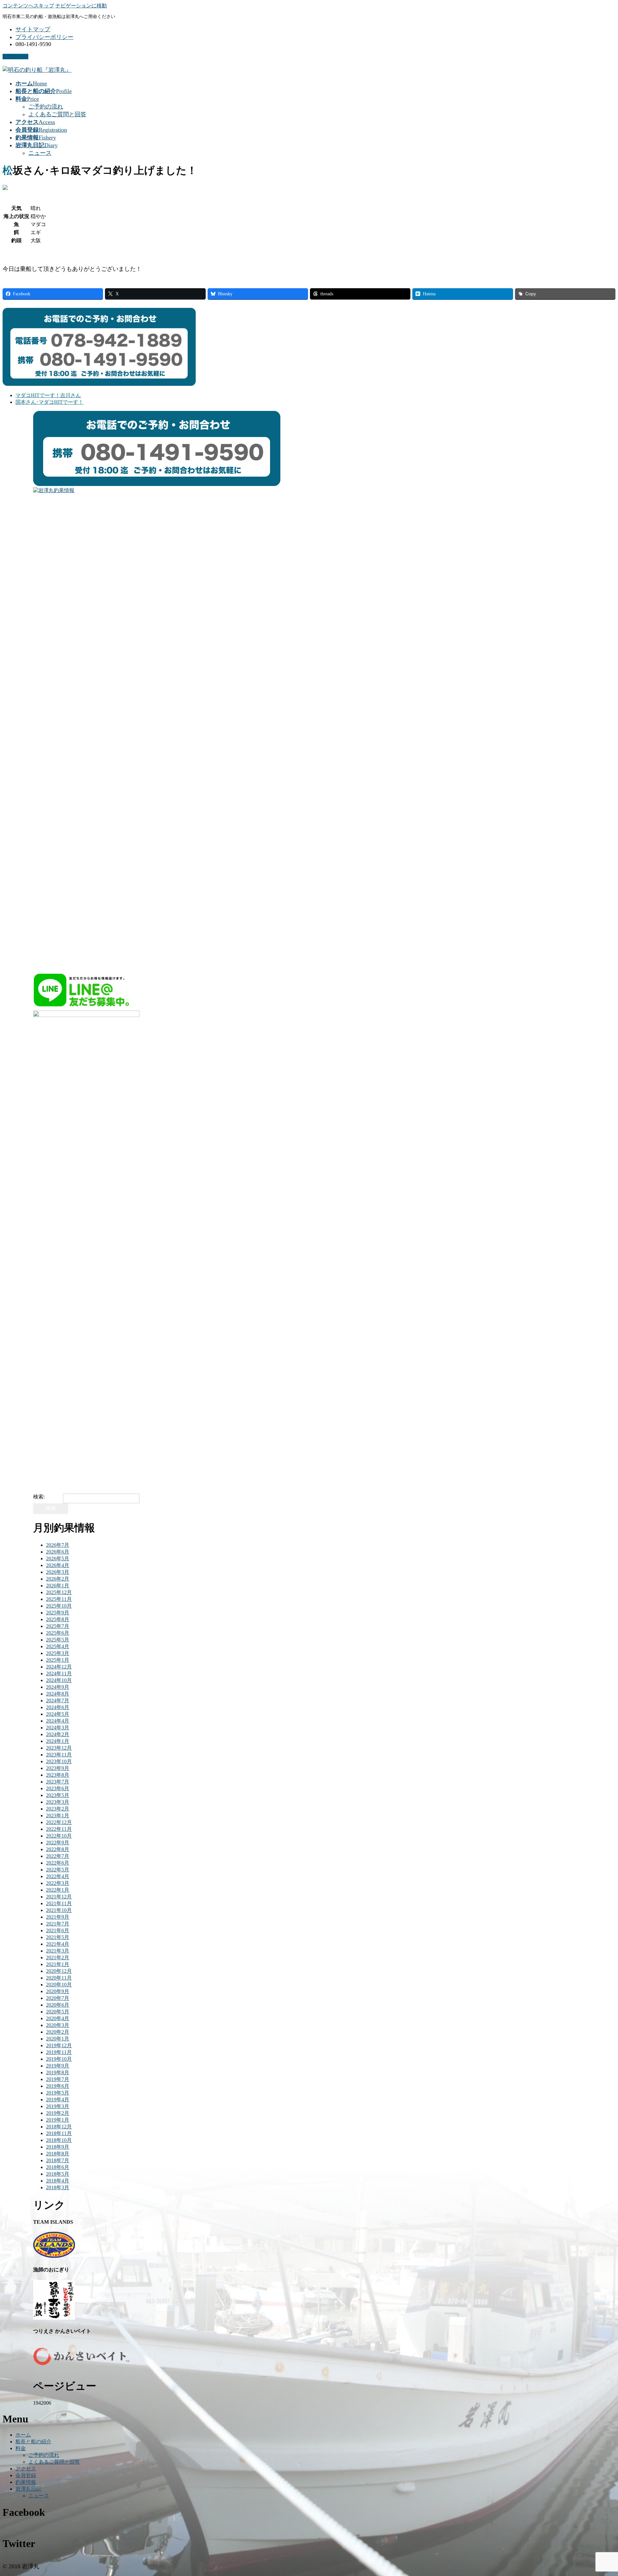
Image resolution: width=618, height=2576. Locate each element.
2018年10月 (59, 2140)
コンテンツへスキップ (28, 6)
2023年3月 (58, 1802)
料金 (21, 2448)
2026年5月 (58, 1559)
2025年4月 (58, 1646)
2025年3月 (58, 1653)
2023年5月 (58, 1795)
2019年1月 (58, 2120)
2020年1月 (58, 2039)
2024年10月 (59, 1680)
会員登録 (26, 2475)
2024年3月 (58, 1728)
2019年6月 (58, 2086)
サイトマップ (33, 29)
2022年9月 (58, 1843)
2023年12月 (59, 1748)
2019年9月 (58, 2066)
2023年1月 (58, 1816)
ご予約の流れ (46, 107)
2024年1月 (58, 1741)
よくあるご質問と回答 (57, 114)
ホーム (23, 2435)
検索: (39, 1497)
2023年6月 (58, 1788)
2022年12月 (59, 1822)
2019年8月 (58, 2072)
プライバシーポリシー (44, 37)
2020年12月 (59, 1971)
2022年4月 (58, 1876)
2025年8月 (58, 1619)
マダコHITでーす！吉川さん (48, 395)
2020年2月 (58, 2032)
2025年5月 (58, 1640)
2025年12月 (59, 1592)
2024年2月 (58, 1734)
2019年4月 (58, 2100)
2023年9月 (58, 1768)
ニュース (40, 153)
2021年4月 (58, 1944)
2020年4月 (58, 2018)
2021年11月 (59, 1903)
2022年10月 (59, 1836)
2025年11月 (59, 1599)
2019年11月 (59, 2052)
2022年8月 (58, 1849)
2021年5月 (58, 1937)
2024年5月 (58, 1714)
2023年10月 (59, 1761)
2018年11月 (59, 2133)
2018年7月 (58, 2160)
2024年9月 (58, 1687)
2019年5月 (58, 2093)
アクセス (26, 2469)
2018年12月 (59, 2127)
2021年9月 (58, 1917)
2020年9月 (58, 1991)
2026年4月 (58, 1565)
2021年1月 (58, 1964)
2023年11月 (59, 1755)
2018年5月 (58, 2174)
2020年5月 (58, 2012)
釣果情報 (26, 2482)
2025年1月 (58, 1660)
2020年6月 (58, 2005)
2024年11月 (59, 1673)
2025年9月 (58, 1613)
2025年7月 (58, 1626)
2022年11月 (59, 1829)
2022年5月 (58, 1870)
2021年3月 (58, 1951)
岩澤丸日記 (28, 2489)
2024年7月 (58, 1701)
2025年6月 (58, 1633)
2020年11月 (59, 1978)
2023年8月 (58, 1775)
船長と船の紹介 (33, 2442)
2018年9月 (58, 2147)
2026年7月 (58, 1545)
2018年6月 (58, 2167)
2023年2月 (58, 1809)
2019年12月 (59, 2045)
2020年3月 (58, 2025)
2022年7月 (58, 1856)
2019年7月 (58, 2079)
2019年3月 (58, 2106)
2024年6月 (58, 1707)
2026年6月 (58, 1552)
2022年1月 (58, 1890)
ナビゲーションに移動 (81, 6)
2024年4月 (58, 1721)
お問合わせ (15, 57)
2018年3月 (58, 2187)
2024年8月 (58, 1694)
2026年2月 (58, 1579)
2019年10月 (59, 2059)
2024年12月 (59, 1667)
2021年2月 (58, 1958)
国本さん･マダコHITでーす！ (49, 402)
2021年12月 (59, 1897)
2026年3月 (58, 1572)
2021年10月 (59, 1910)
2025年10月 (59, 1606)
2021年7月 (58, 1924)
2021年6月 (58, 1930)
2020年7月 (58, 1998)
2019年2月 (58, 2113)
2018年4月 (58, 2181)
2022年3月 (58, 1883)
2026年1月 (58, 1586)
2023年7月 (58, 1782)
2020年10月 (59, 1985)
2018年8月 (58, 2154)
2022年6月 (58, 1863)
